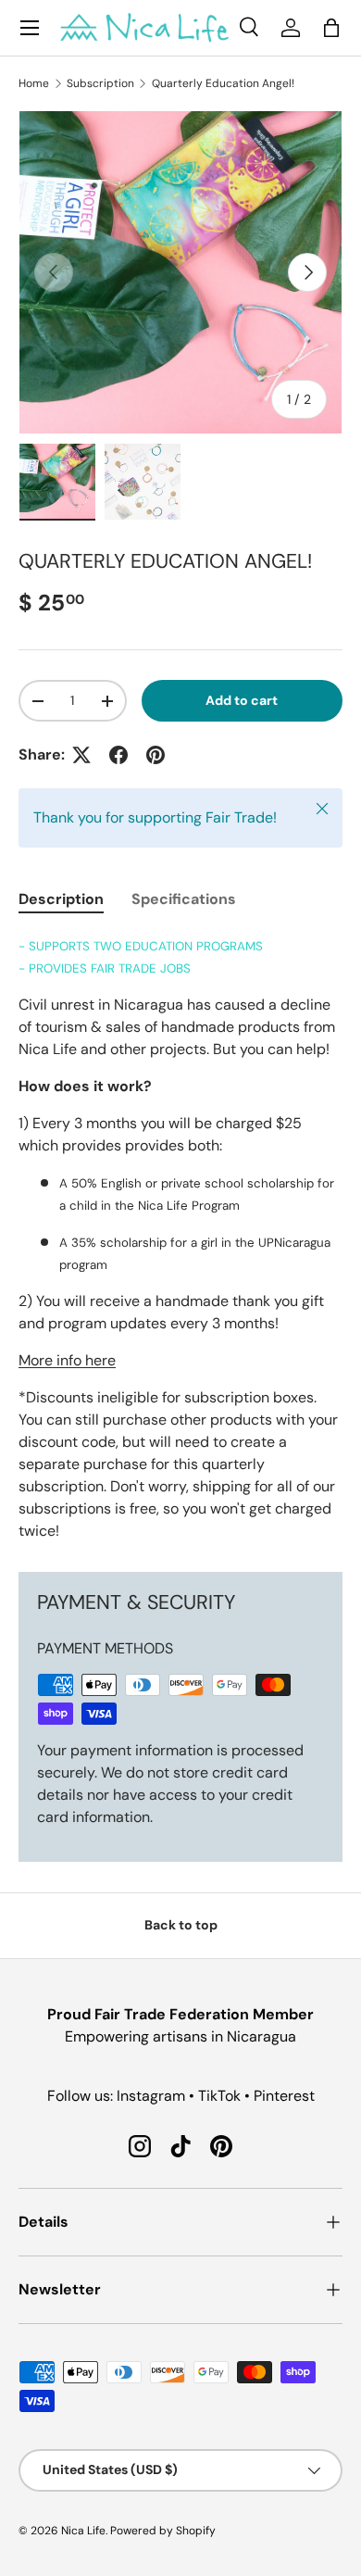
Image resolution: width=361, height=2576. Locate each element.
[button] (331, 28)
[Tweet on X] (81, 755)
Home (34, 83)
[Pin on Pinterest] (156, 755)
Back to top (181, 1925)
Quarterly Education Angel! (223, 83)
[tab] (61, 899)
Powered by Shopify (163, 2531)
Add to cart (242, 700)
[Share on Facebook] (118, 755)
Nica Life (83, 2531)
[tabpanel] (180, 1238)
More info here (67, 1360)
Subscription (100, 83)
